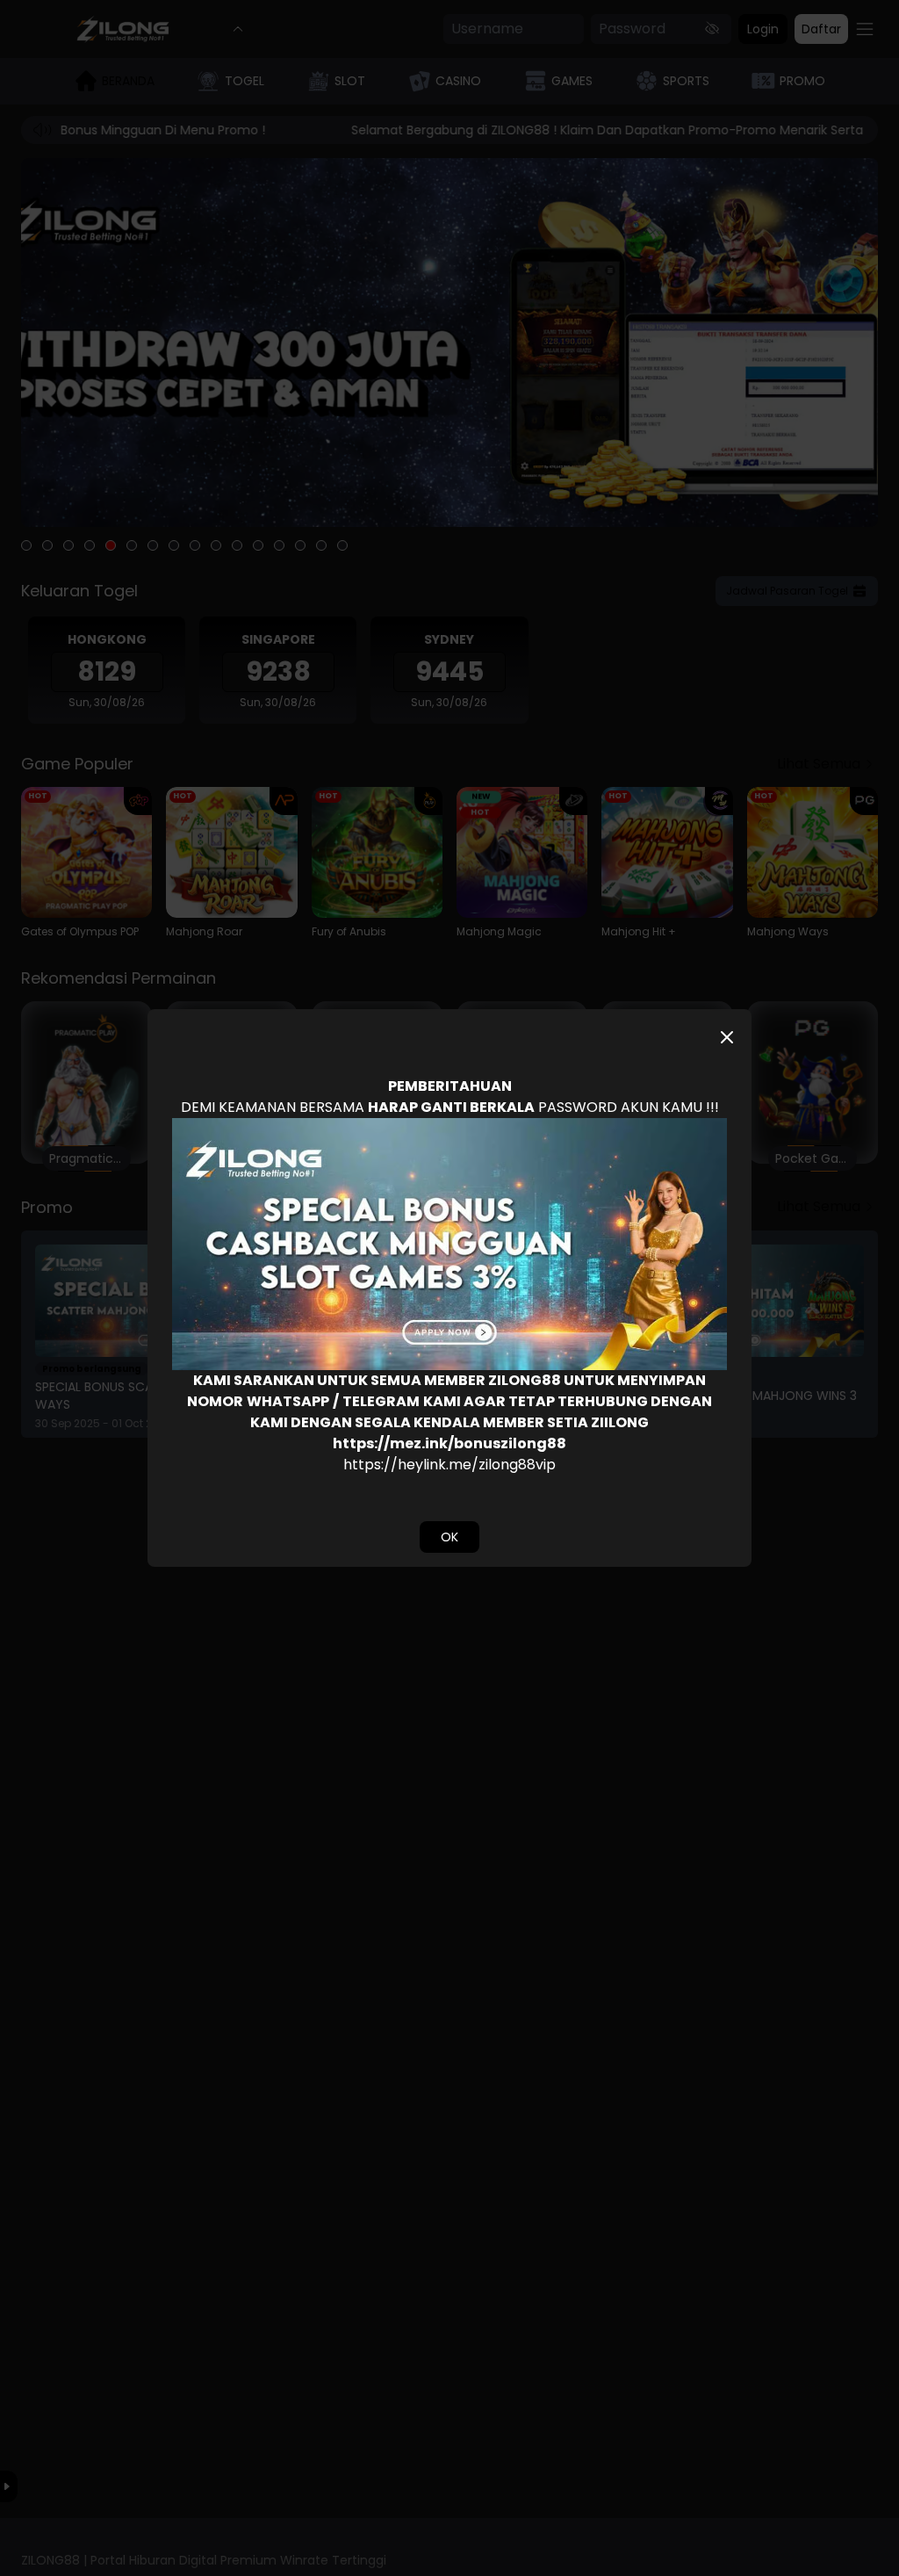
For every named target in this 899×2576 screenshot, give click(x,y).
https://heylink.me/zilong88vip (449, 1465)
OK (449, 1537)
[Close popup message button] (727, 1037)
